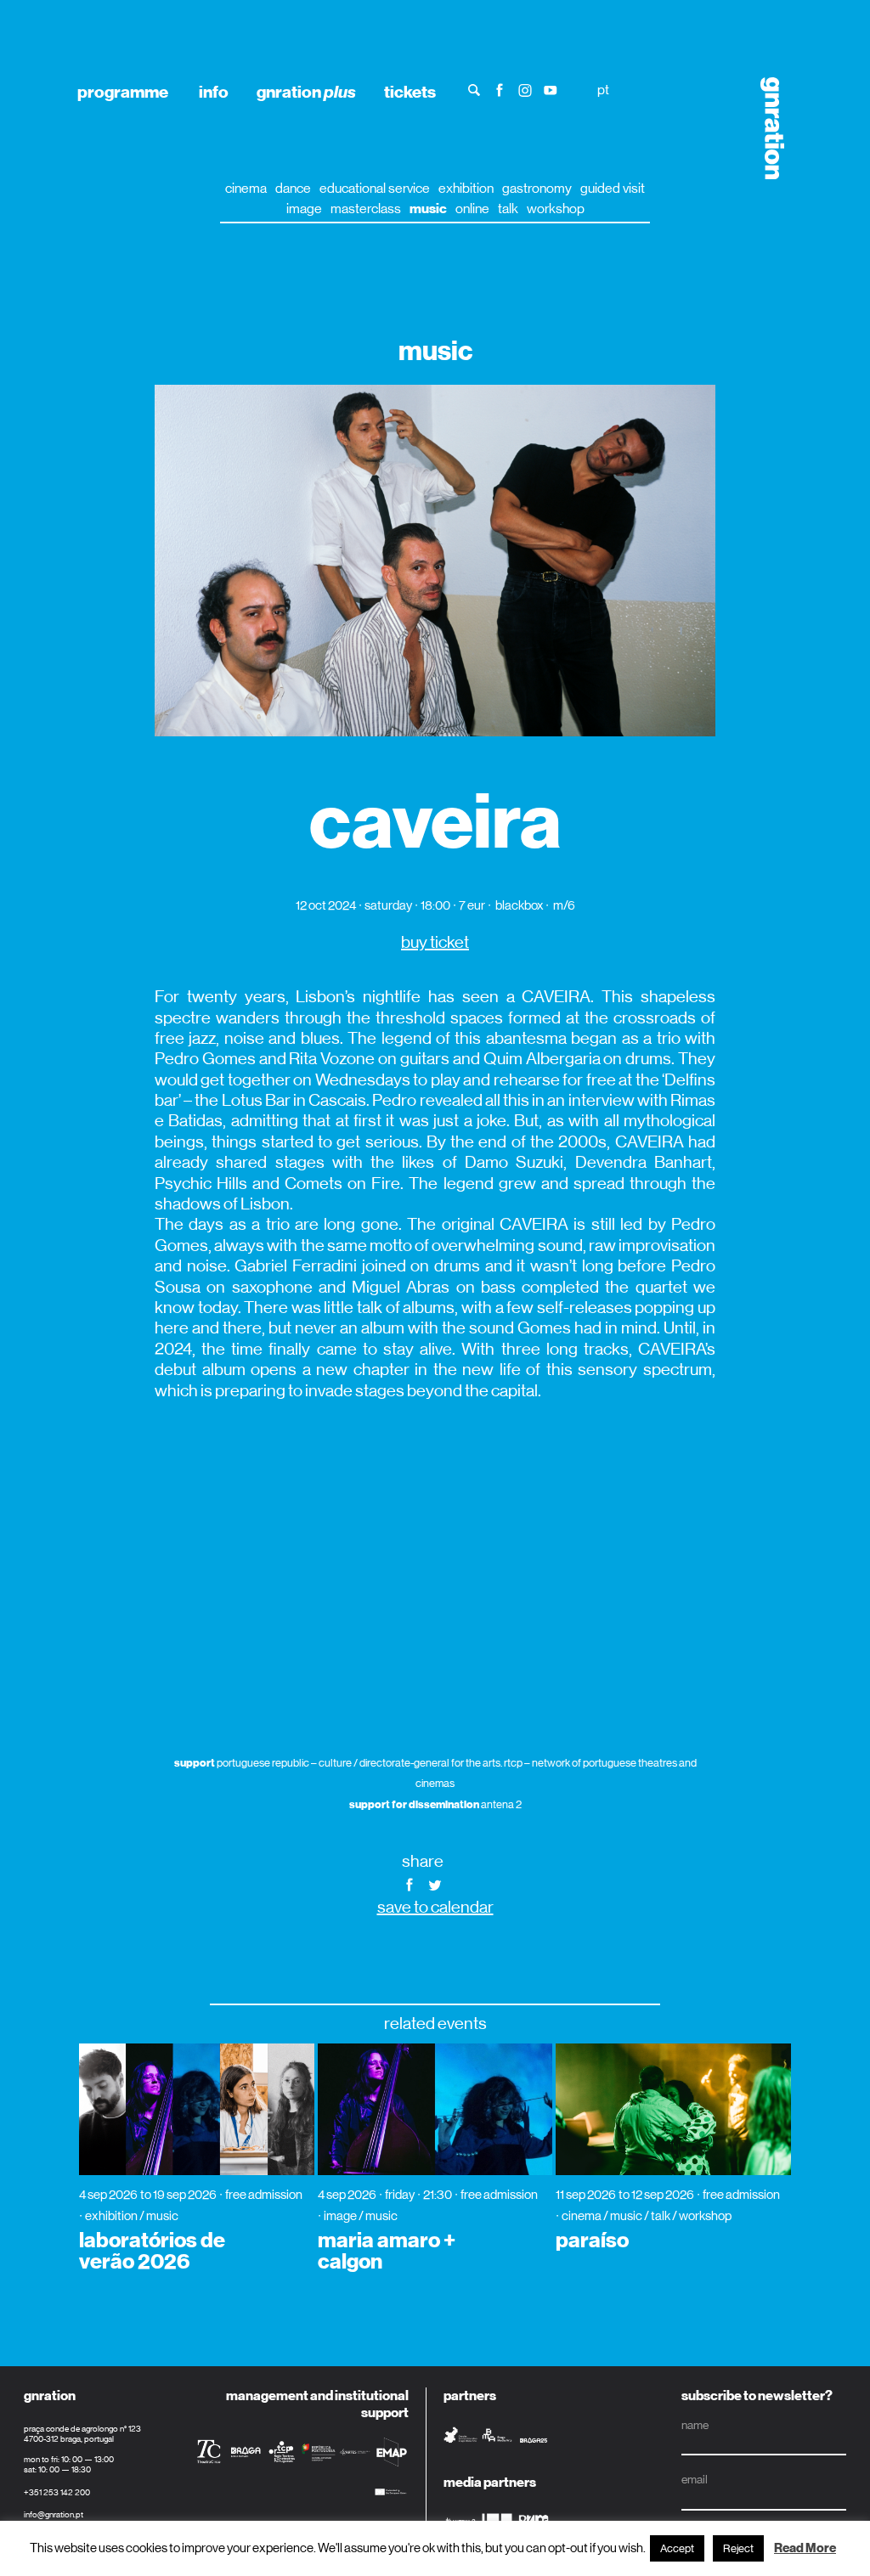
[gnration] (766, 128)
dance (293, 188)
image (304, 209)
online (472, 209)
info (214, 92)
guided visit (613, 188)
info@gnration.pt (54, 2514)
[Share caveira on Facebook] (410, 1883)
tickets (410, 92)
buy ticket (435, 942)
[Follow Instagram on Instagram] (525, 89)
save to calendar (435, 1907)
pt (603, 90)
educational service (375, 188)
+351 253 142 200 (57, 2492)
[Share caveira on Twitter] (435, 1883)
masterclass (366, 209)
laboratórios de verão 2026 (152, 2251)
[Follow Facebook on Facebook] (500, 89)
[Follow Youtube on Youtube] (551, 89)
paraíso (592, 2241)
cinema (246, 188)
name (695, 2425)
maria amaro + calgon (387, 2251)
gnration (306, 92)
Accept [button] (677, 2548)
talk (508, 209)
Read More (805, 2548)
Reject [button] (738, 2548)
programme (123, 92)
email (695, 2479)
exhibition (466, 188)
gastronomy (537, 188)
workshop (556, 209)
